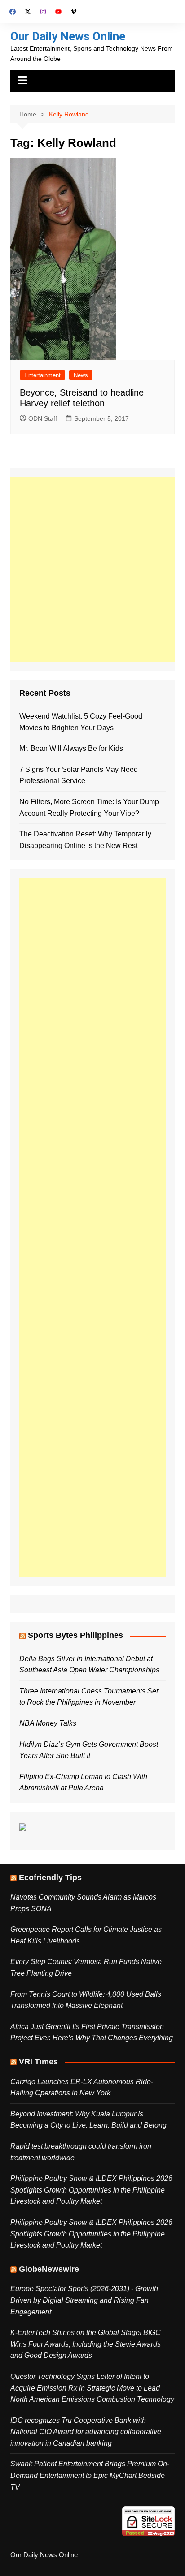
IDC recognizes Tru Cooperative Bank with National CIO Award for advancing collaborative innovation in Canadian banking (86, 2432)
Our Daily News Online (68, 36)
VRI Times (38, 2062)
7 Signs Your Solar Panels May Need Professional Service (79, 775)
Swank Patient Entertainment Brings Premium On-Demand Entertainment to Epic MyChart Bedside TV (90, 2475)
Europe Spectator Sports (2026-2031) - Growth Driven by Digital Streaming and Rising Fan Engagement (84, 2300)
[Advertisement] (92, 569)
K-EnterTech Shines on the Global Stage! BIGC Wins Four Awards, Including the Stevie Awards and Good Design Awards (86, 2344)
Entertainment (42, 375)
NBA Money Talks (48, 1723)
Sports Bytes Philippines (75, 1635)
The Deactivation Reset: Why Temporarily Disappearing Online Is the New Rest (85, 840)
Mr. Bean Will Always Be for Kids (71, 748)
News (81, 375)
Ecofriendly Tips (50, 1878)
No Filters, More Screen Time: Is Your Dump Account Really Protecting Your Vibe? (89, 808)
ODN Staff (43, 418)
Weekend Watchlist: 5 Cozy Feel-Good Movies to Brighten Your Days (81, 722)
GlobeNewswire (49, 2269)
